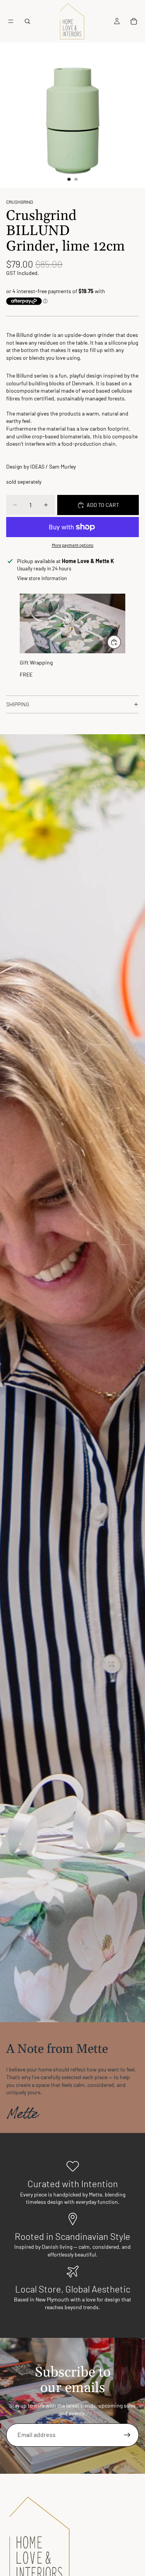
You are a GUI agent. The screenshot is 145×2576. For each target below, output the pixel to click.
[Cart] (134, 21)
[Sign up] (127, 2435)
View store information (42, 578)
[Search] (27, 21)
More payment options (73, 545)
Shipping (18, 704)
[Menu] (11, 21)
